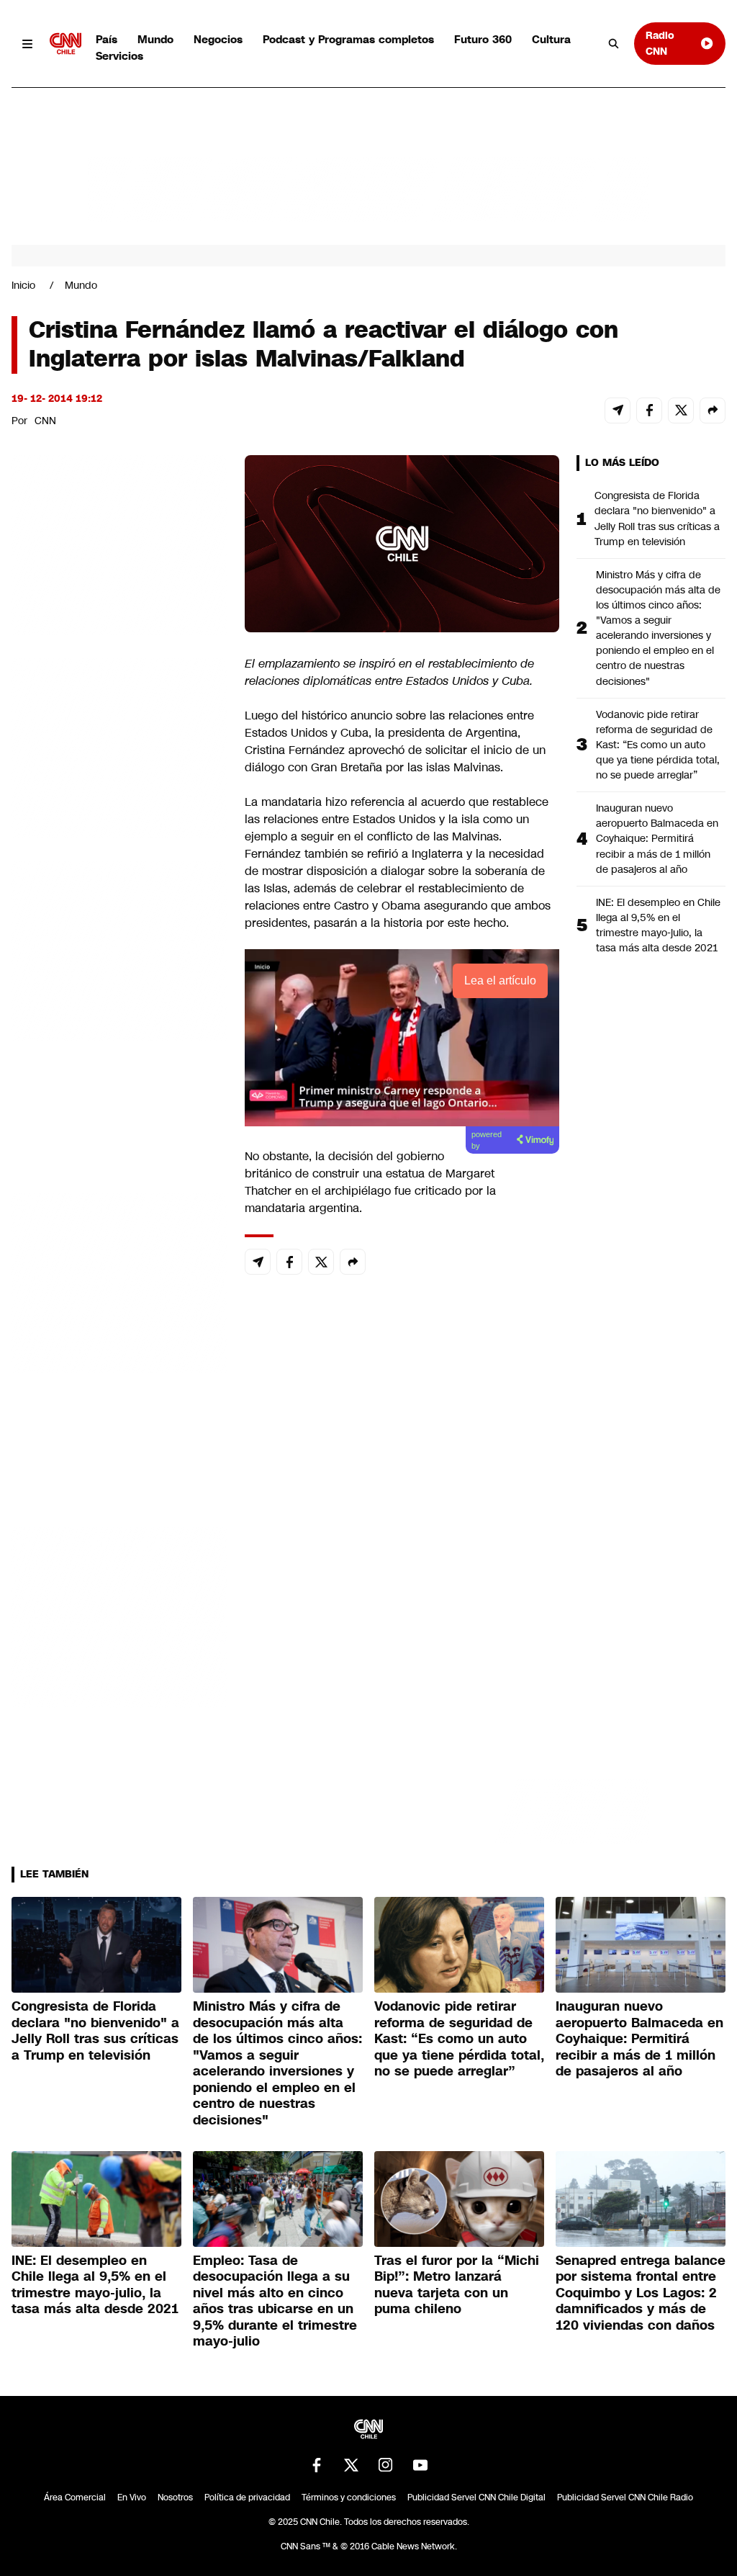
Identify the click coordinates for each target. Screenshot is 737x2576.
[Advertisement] (119, 1280)
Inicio (23, 285)
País (107, 39)
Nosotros (175, 2498)
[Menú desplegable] (28, 44)
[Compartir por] (713, 410)
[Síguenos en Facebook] (317, 2465)
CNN (45, 421)
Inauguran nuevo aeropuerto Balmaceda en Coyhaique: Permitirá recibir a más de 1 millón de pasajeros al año (657, 838)
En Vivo (132, 2498)
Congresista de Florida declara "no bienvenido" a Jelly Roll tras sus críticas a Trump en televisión (657, 518)
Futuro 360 (483, 39)
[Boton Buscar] (614, 44)
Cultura (551, 39)
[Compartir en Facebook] (649, 410)
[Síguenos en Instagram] (386, 2465)
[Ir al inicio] (65, 44)
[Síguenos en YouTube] (420, 2465)
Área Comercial (75, 2498)
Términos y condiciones (349, 2498)
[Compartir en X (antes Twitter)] (681, 410)
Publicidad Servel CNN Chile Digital (476, 2498)
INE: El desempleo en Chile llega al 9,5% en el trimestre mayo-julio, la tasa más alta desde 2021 (658, 925)
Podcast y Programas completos (348, 39)
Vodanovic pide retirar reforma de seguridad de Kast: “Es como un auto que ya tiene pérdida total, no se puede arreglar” (658, 745)
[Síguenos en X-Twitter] (351, 2465)
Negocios (218, 39)
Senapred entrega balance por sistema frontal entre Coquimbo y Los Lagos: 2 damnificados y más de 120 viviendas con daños (641, 2293)
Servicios (119, 56)
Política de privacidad (247, 2498)
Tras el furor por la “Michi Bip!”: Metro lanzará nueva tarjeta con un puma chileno (457, 2285)
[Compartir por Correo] (618, 410)
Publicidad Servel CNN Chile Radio (625, 2498)
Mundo (155, 39)
